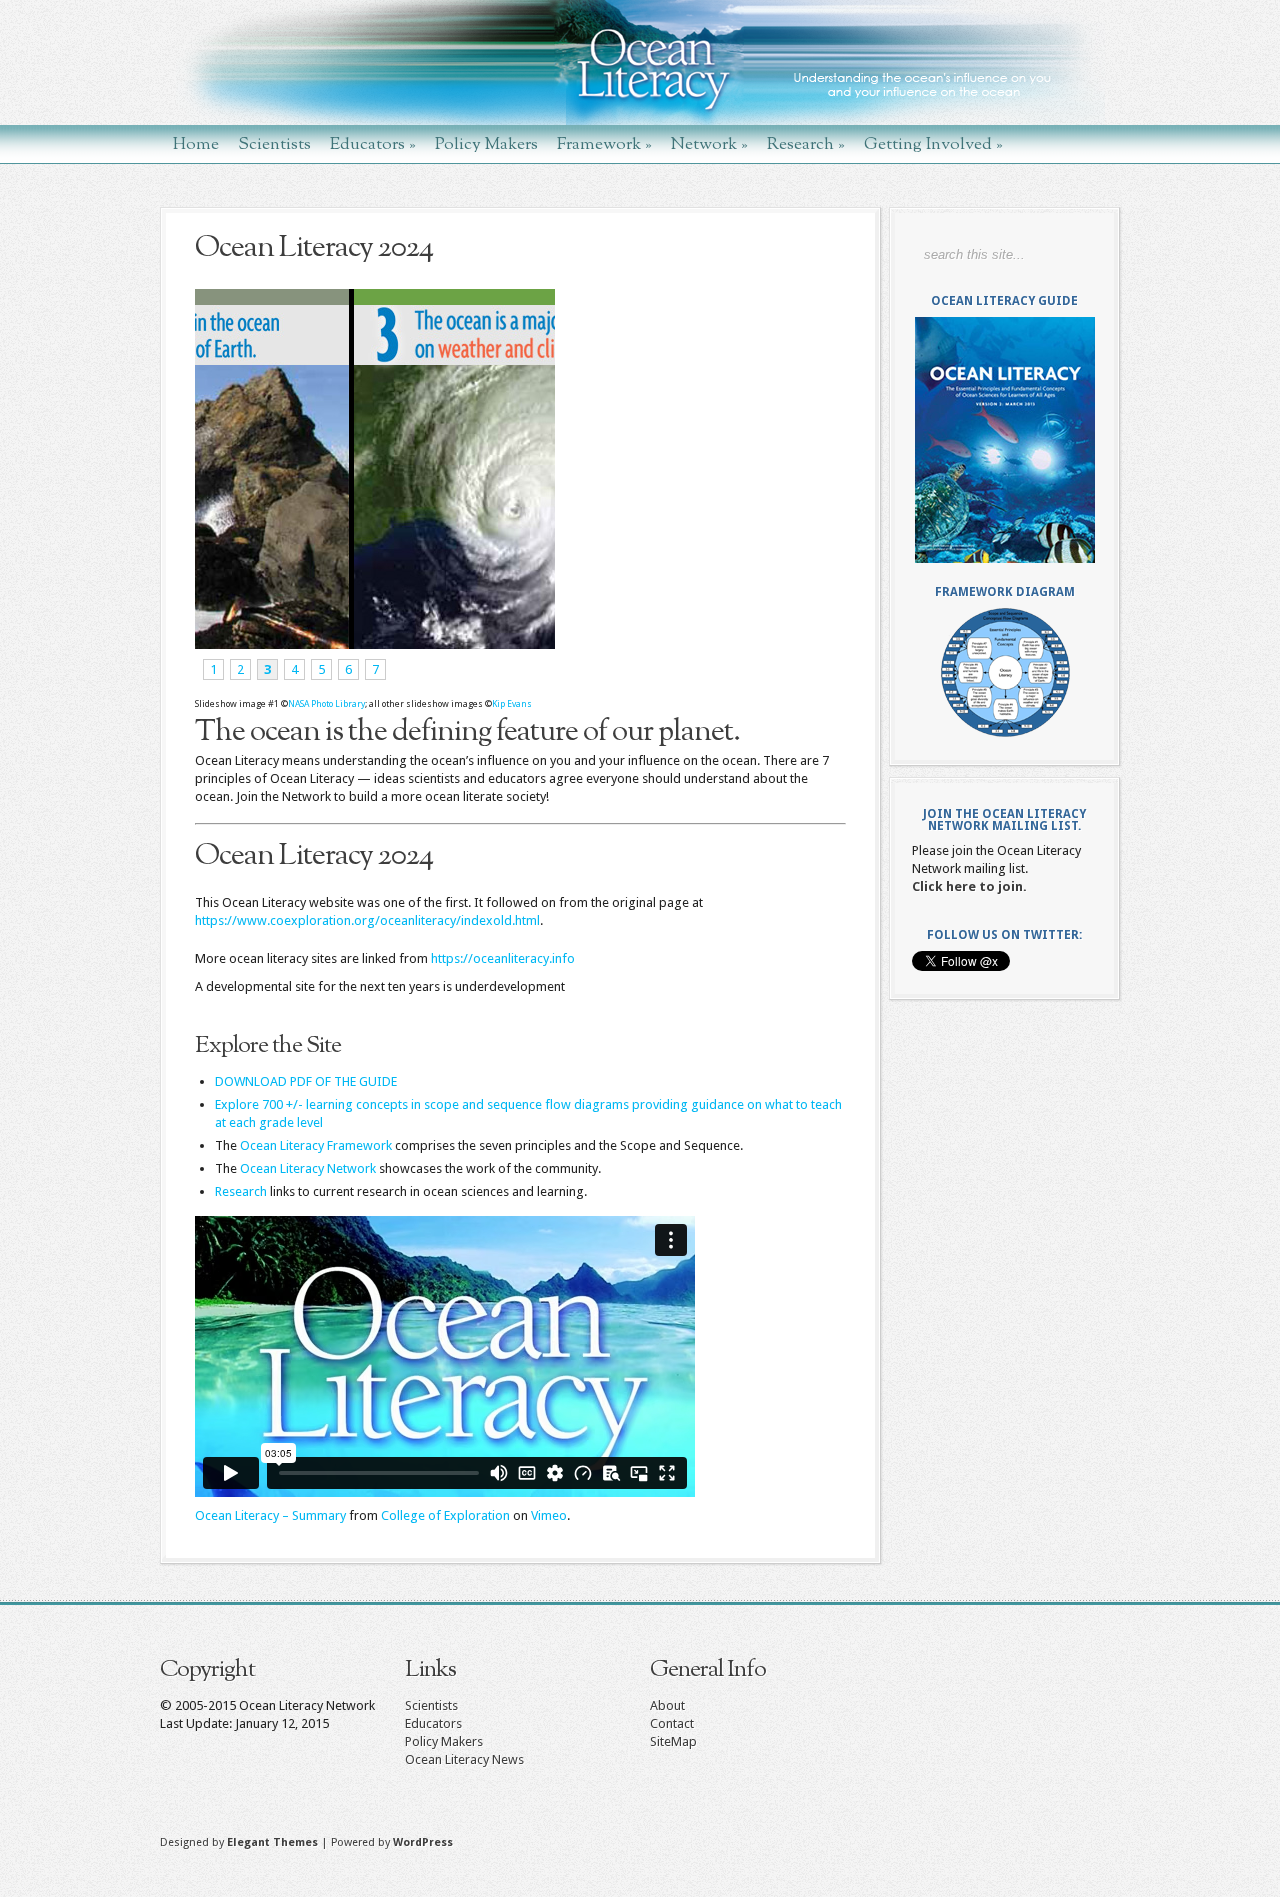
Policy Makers (486, 143)
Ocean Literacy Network (308, 1168)
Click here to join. (969, 886)
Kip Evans (512, 704)
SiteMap (673, 1741)
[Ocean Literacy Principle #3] (372, 644)
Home (196, 143)
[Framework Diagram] (1004, 672)
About (667, 1705)
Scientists (274, 143)
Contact (672, 1723)
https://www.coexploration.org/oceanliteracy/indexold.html (367, 920)
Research (806, 143)
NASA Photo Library (326, 704)
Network (709, 143)
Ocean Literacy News (464, 1759)
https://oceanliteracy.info (503, 958)
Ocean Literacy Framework (316, 1145)
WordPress (423, 1842)
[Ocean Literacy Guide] (1004, 440)
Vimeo (549, 1515)
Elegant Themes (272, 1842)
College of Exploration (445, 1515)
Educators (373, 143)
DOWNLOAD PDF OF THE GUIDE (306, 1081)
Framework (604, 143)
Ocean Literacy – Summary (270, 1515)
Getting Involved (933, 143)
